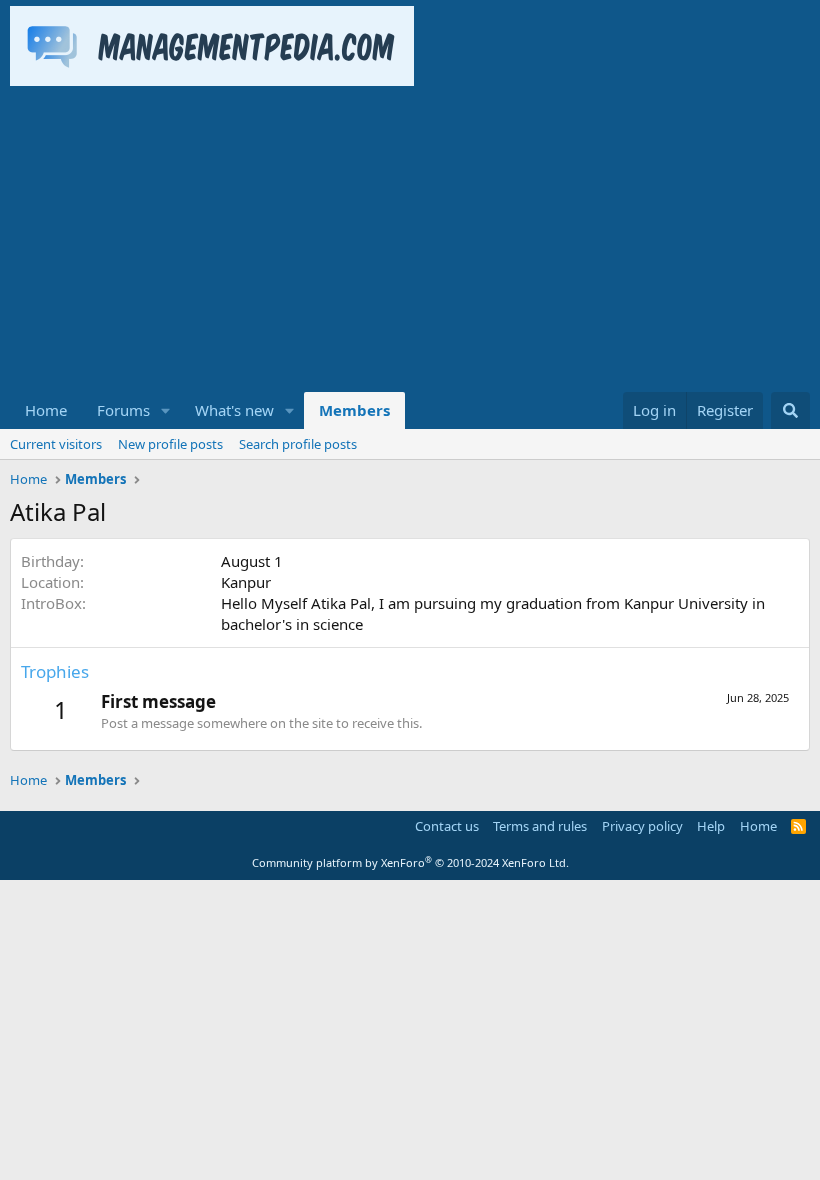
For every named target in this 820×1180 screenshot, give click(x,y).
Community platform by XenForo (410, 862)
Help (711, 826)
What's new (234, 410)
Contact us (447, 826)
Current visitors (56, 444)
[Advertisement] (410, 242)
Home (46, 410)
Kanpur (246, 582)
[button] (166, 410)
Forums (123, 410)
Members (354, 410)
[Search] (790, 410)
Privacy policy (642, 826)
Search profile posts (298, 444)
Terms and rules (540, 826)
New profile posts (170, 444)
